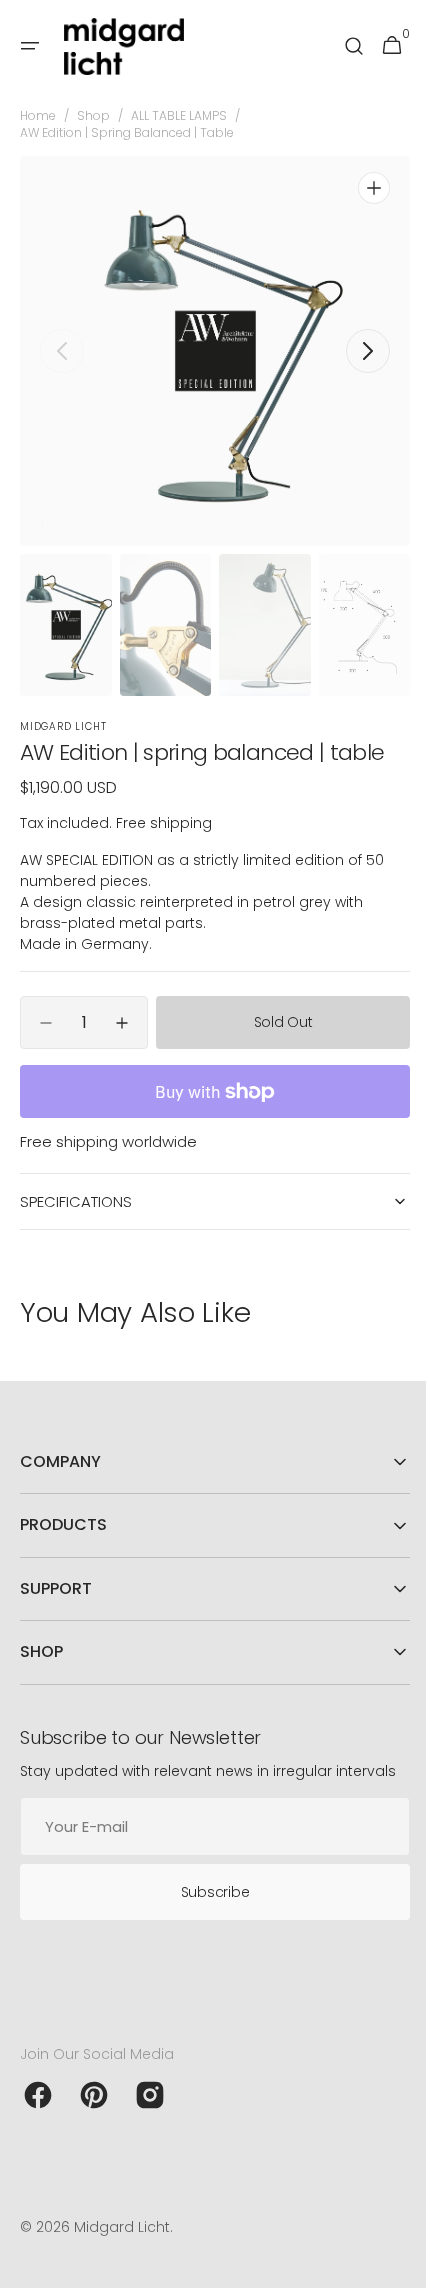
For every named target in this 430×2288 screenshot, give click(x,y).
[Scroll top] (391, 2264)
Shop (93, 116)
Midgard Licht (122, 2247)
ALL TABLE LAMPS (179, 116)
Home (38, 116)
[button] (30, 46)
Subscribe (207, 1911)
